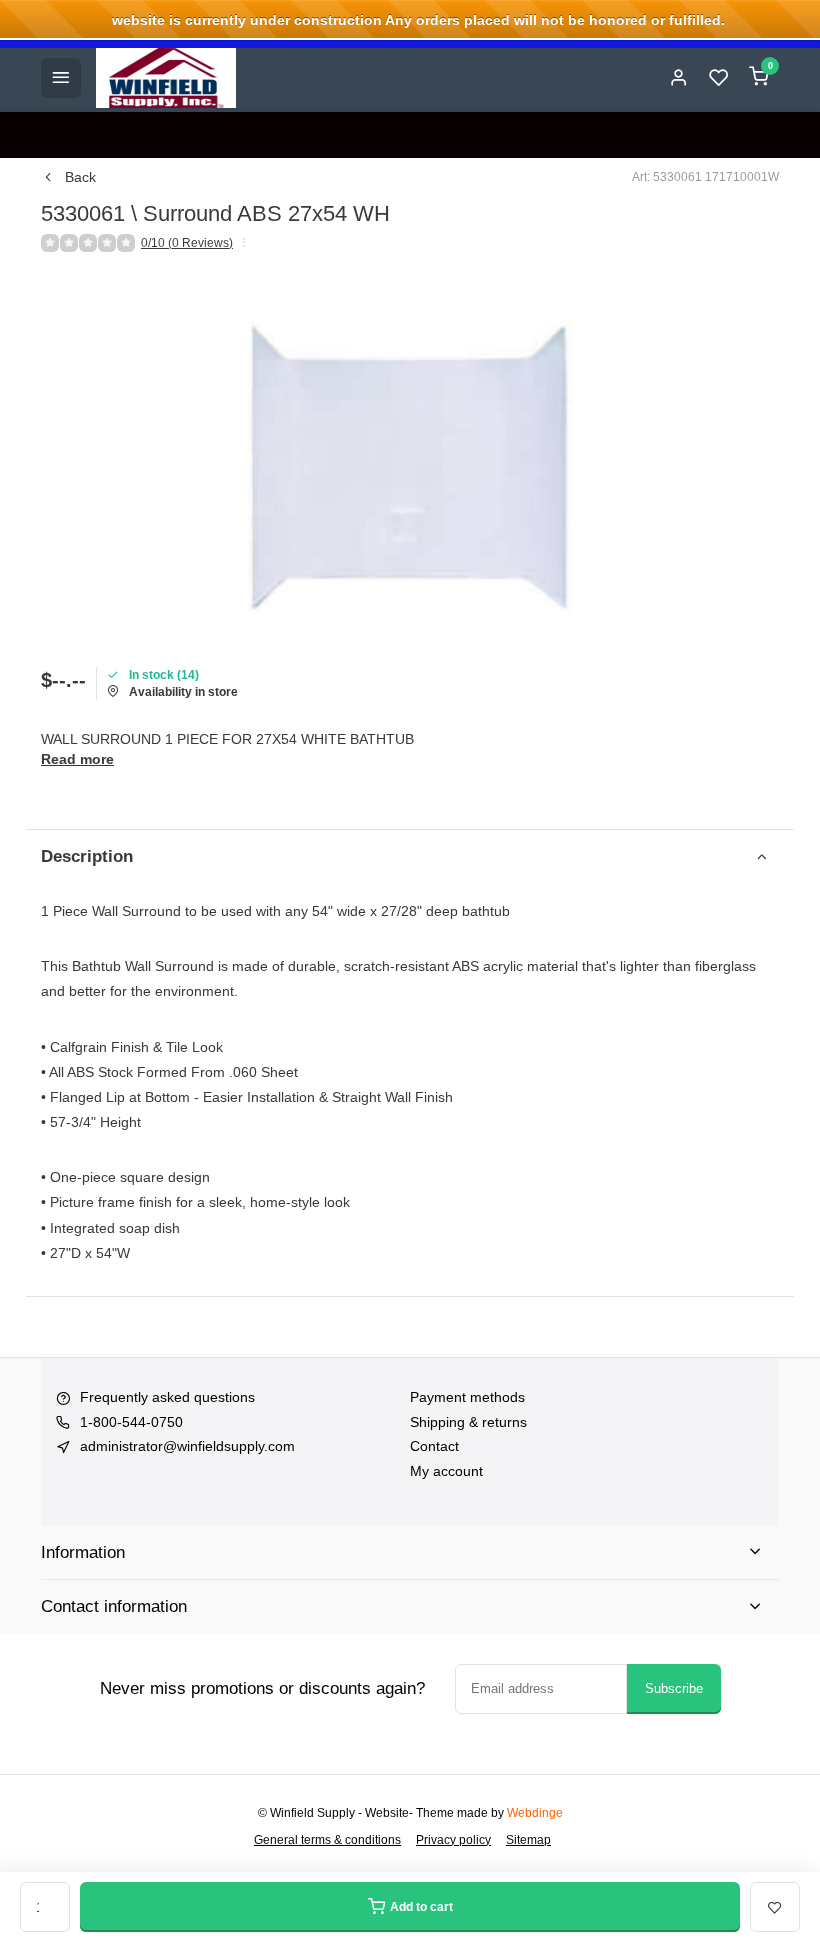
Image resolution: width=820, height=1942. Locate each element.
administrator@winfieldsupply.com (187, 1446)
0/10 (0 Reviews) (187, 243)
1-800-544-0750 (131, 1422)
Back (80, 177)
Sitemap (528, 1840)
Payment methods (467, 1397)
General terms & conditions (327, 1840)
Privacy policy (453, 1840)
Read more (77, 759)
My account (446, 1471)
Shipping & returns (468, 1422)
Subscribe (674, 1688)
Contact (434, 1446)
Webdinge (535, 1813)
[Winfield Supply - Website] (166, 78)
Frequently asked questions (167, 1397)
